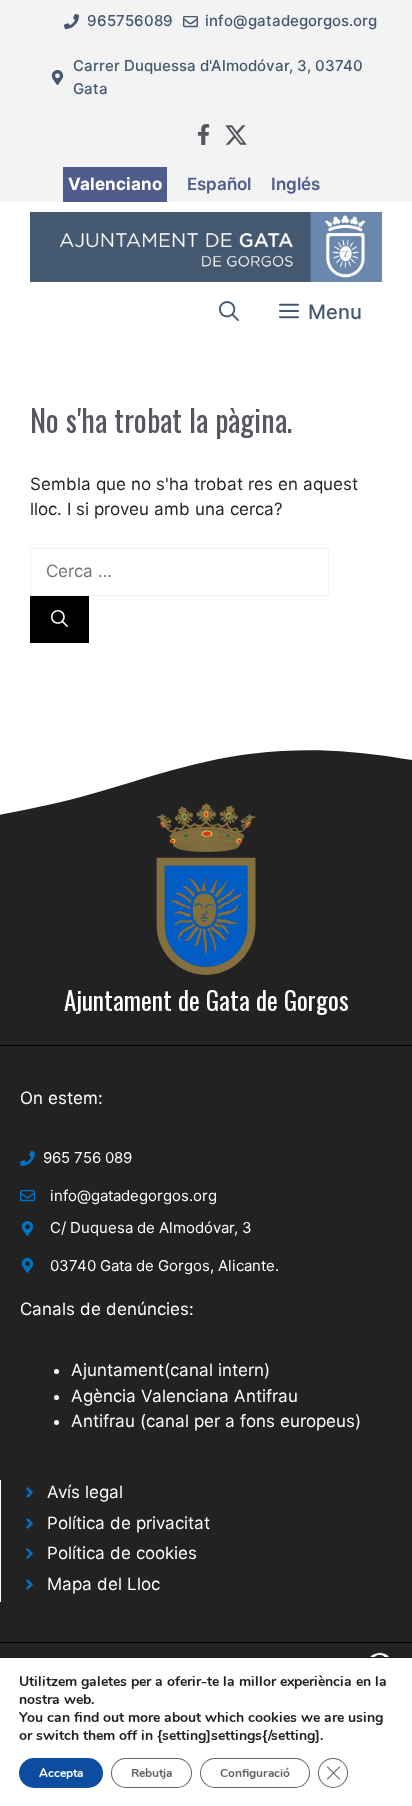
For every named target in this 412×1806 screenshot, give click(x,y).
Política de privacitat (128, 1523)
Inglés (295, 184)
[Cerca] (59, 620)
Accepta (61, 1773)
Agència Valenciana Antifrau (184, 1396)
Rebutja (151, 1773)
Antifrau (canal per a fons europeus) (216, 1421)
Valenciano (115, 184)
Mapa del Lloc (103, 1584)
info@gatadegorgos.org (291, 20)
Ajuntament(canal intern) (170, 1370)
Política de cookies (122, 1553)
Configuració (255, 1773)
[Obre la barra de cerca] (229, 312)
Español (219, 184)
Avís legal (85, 1492)
